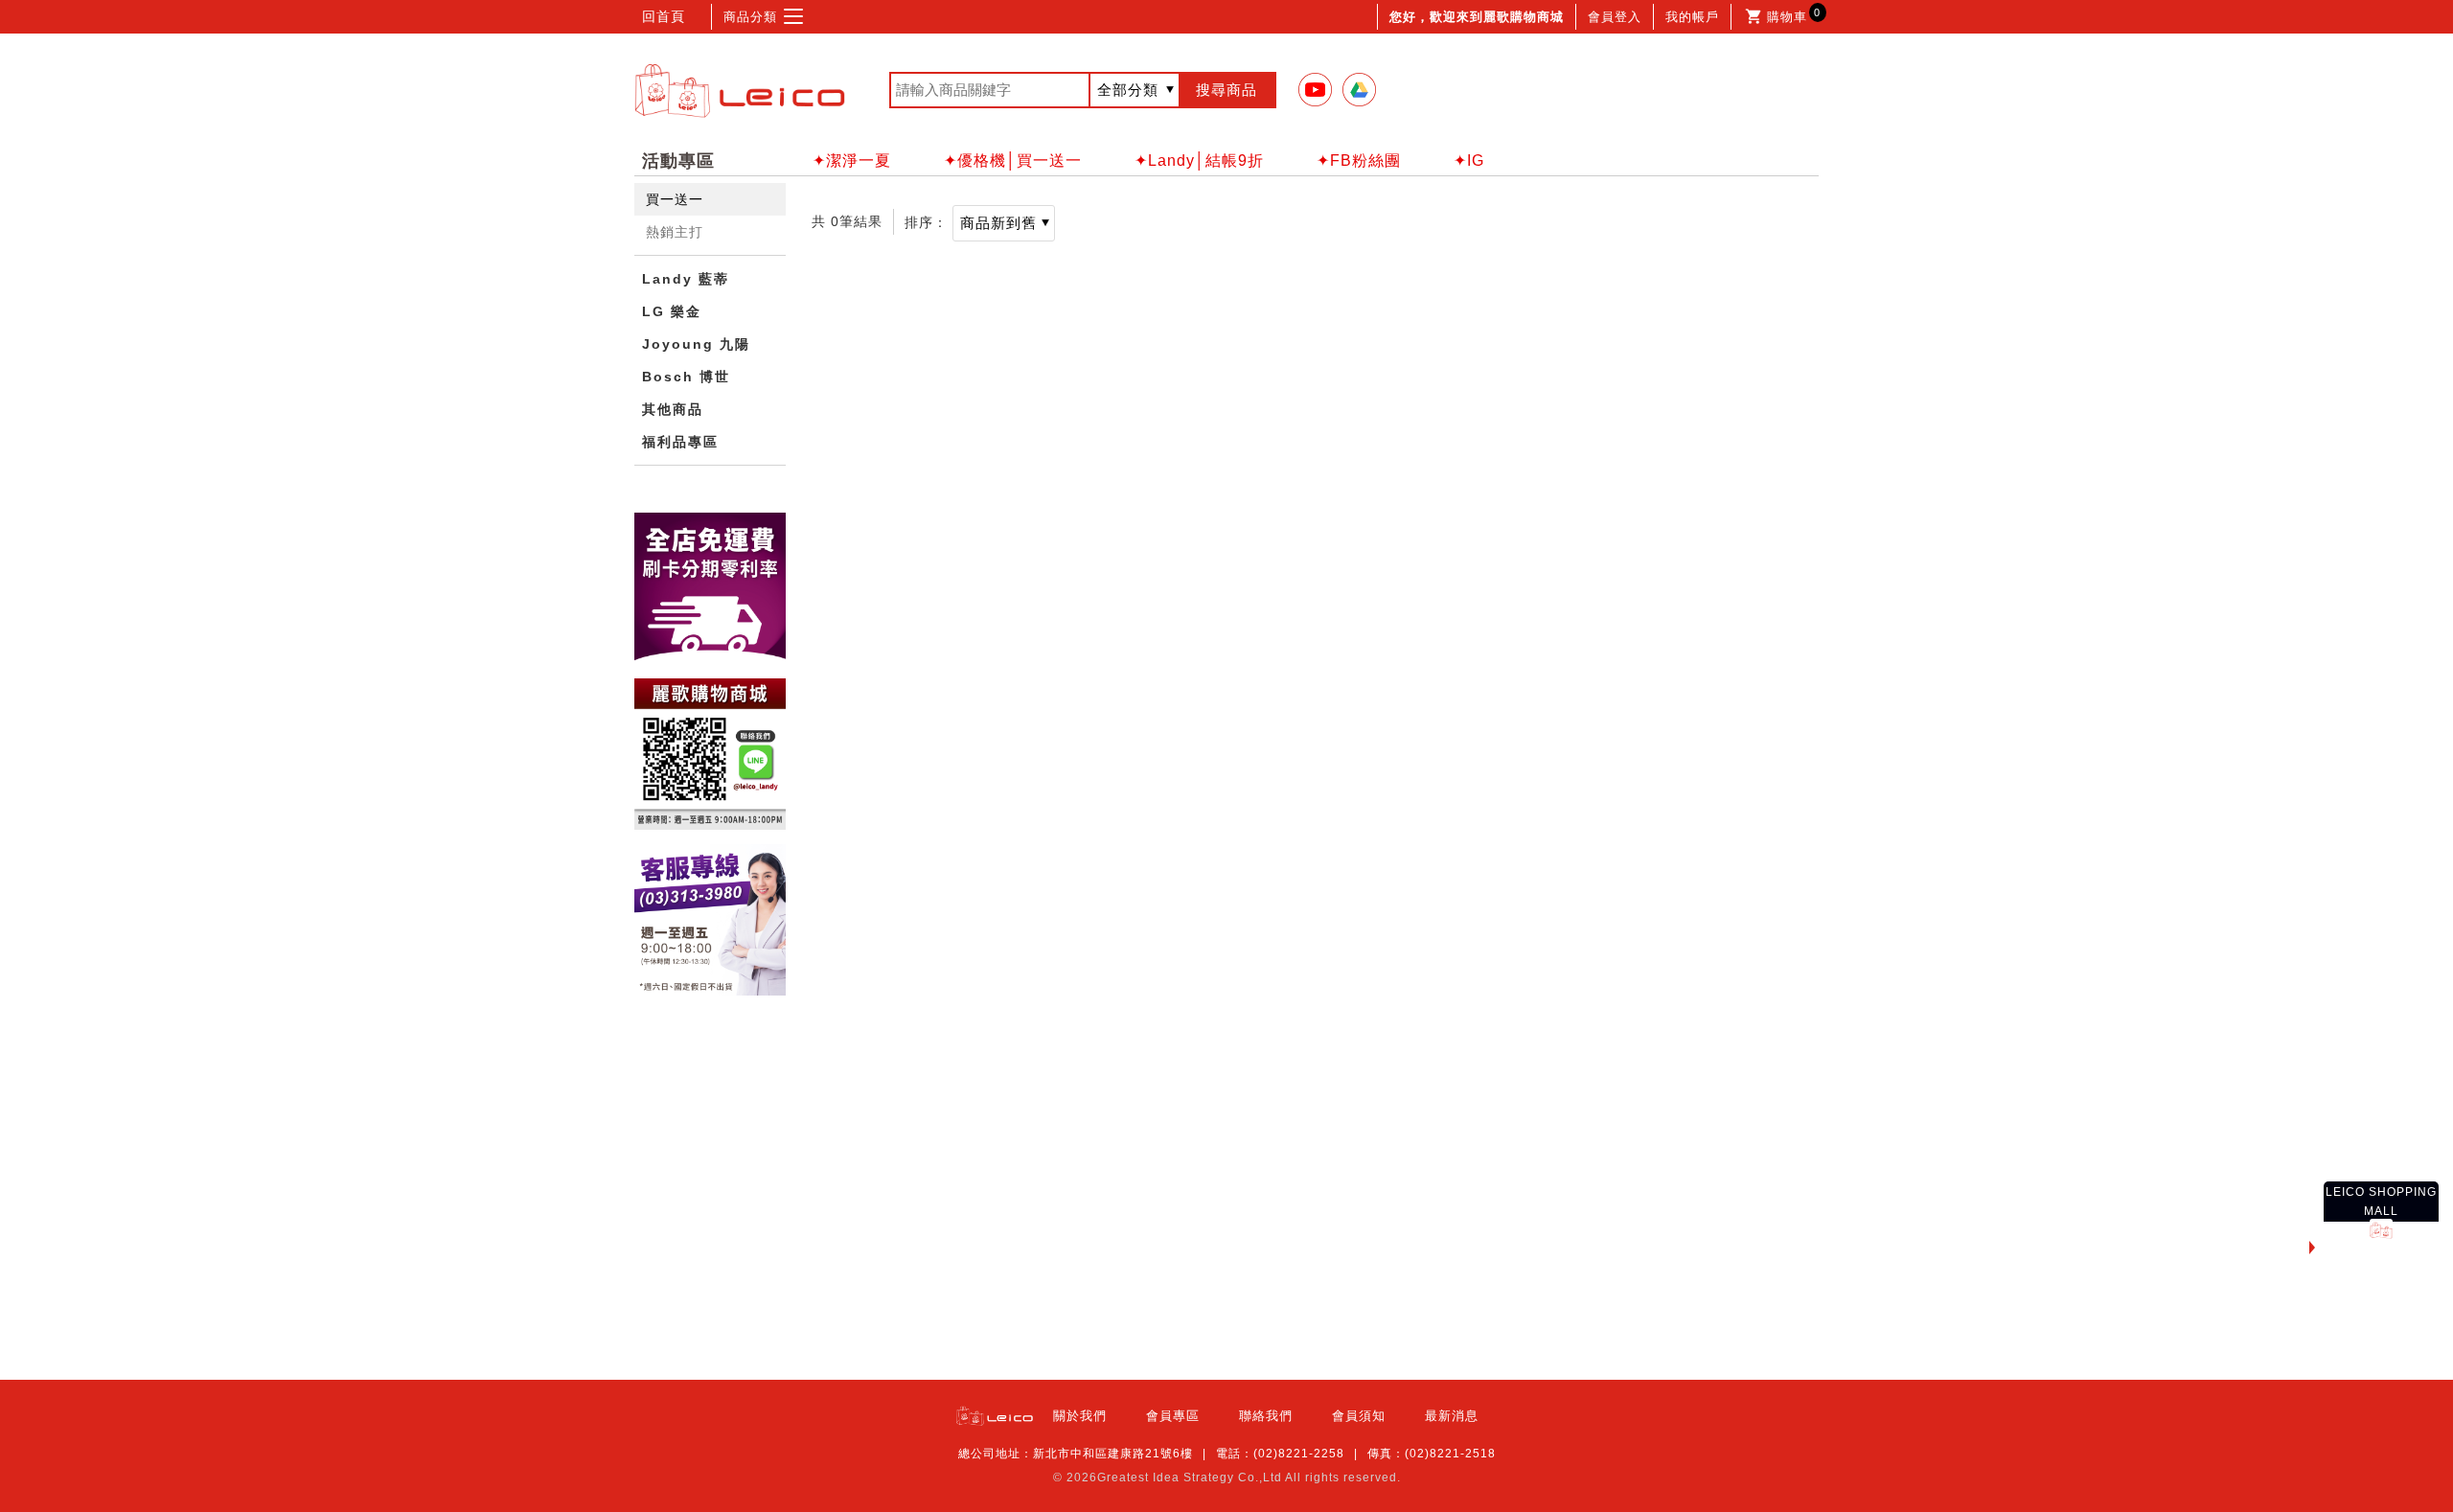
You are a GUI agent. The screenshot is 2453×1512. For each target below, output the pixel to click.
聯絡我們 (1266, 1416)
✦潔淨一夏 (852, 160)
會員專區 (1173, 1416)
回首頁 (664, 16)
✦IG (1469, 160)
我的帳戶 (1692, 17)
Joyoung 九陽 (696, 344)
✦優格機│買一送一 (1013, 160)
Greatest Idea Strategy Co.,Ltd (1190, 1478)
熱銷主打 (675, 232)
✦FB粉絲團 (1359, 160)
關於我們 (1080, 1416)
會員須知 (1359, 1416)
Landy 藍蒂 (686, 279)
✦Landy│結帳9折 (1199, 160)
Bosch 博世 (686, 377)
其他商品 (673, 409)
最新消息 (1452, 1416)
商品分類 (750, 17)
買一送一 (675, 199)
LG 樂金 (672, 311)
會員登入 (1615, 17)
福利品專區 (680, 442)
